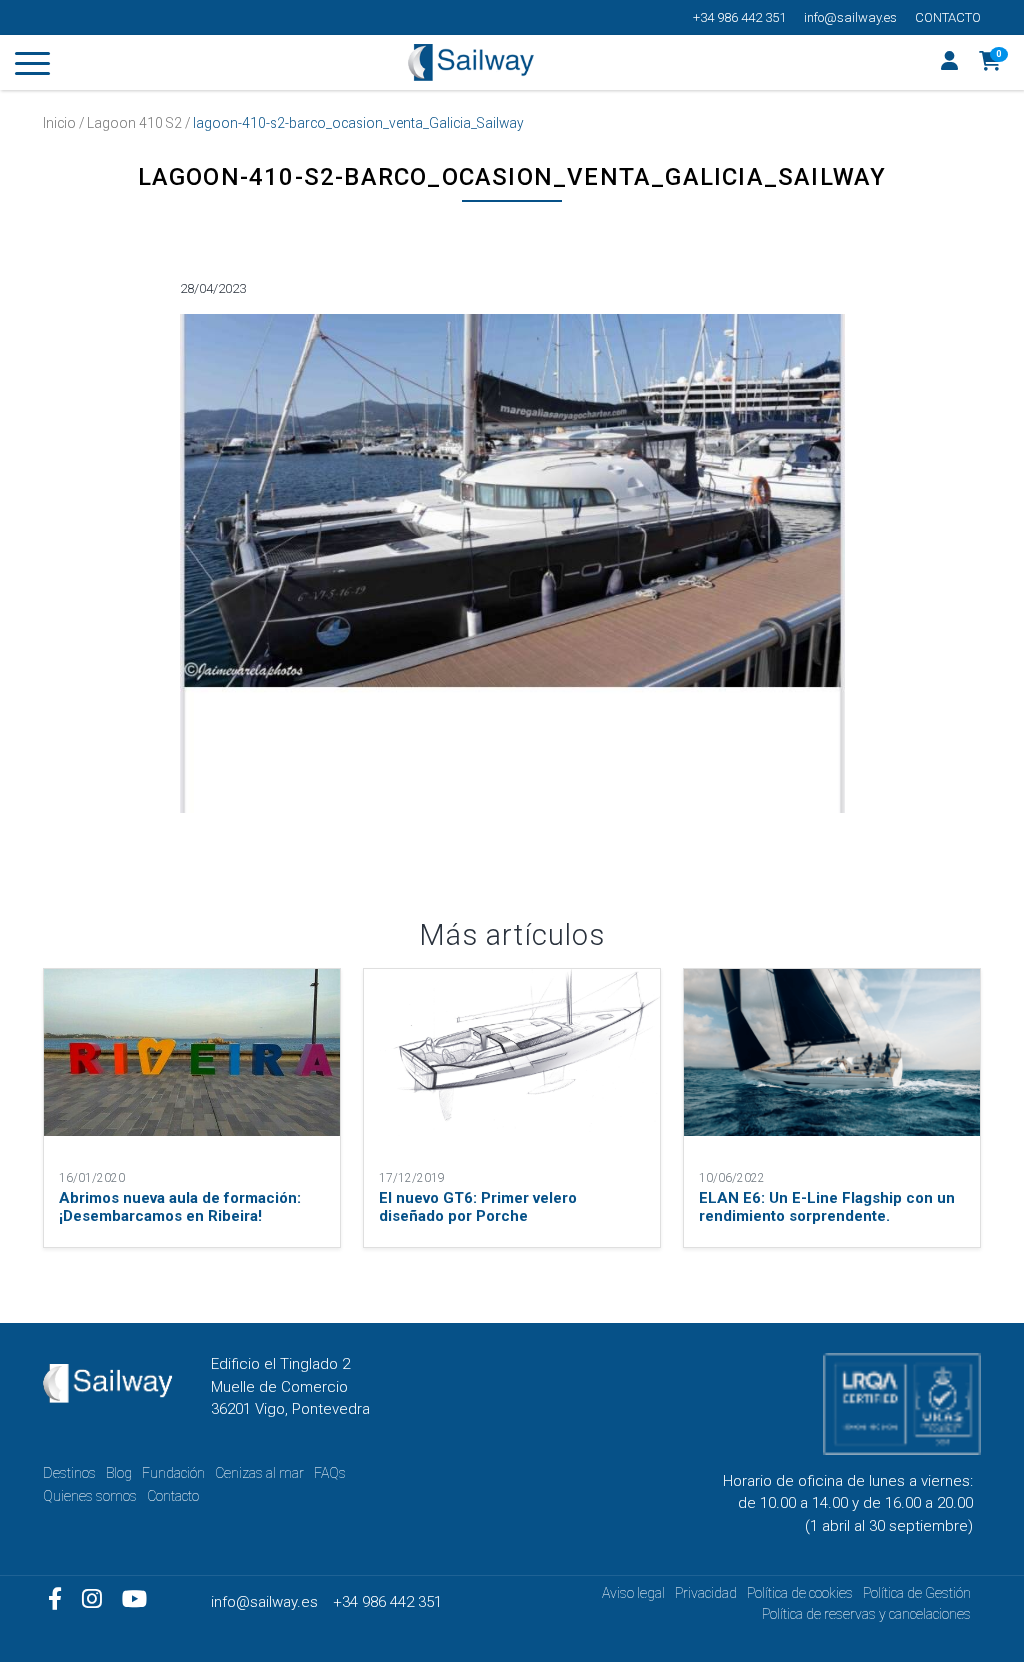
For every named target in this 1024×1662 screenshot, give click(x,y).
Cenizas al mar (259, 1473)
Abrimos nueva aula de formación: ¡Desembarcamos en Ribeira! (180, 1207)
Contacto (948, 17)
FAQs (330, 1473)
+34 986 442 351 (739, 17)
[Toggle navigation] (32, 67)
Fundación (173, 1473)
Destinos (69, 1473)
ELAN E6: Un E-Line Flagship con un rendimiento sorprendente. (827, 1207)
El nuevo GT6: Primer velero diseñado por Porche (478, 1207)
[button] (990, 63)
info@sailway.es (850, 17)
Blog (119, 1473)
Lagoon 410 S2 (134, 123)
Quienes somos (90, 1496)
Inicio (59, 123)
